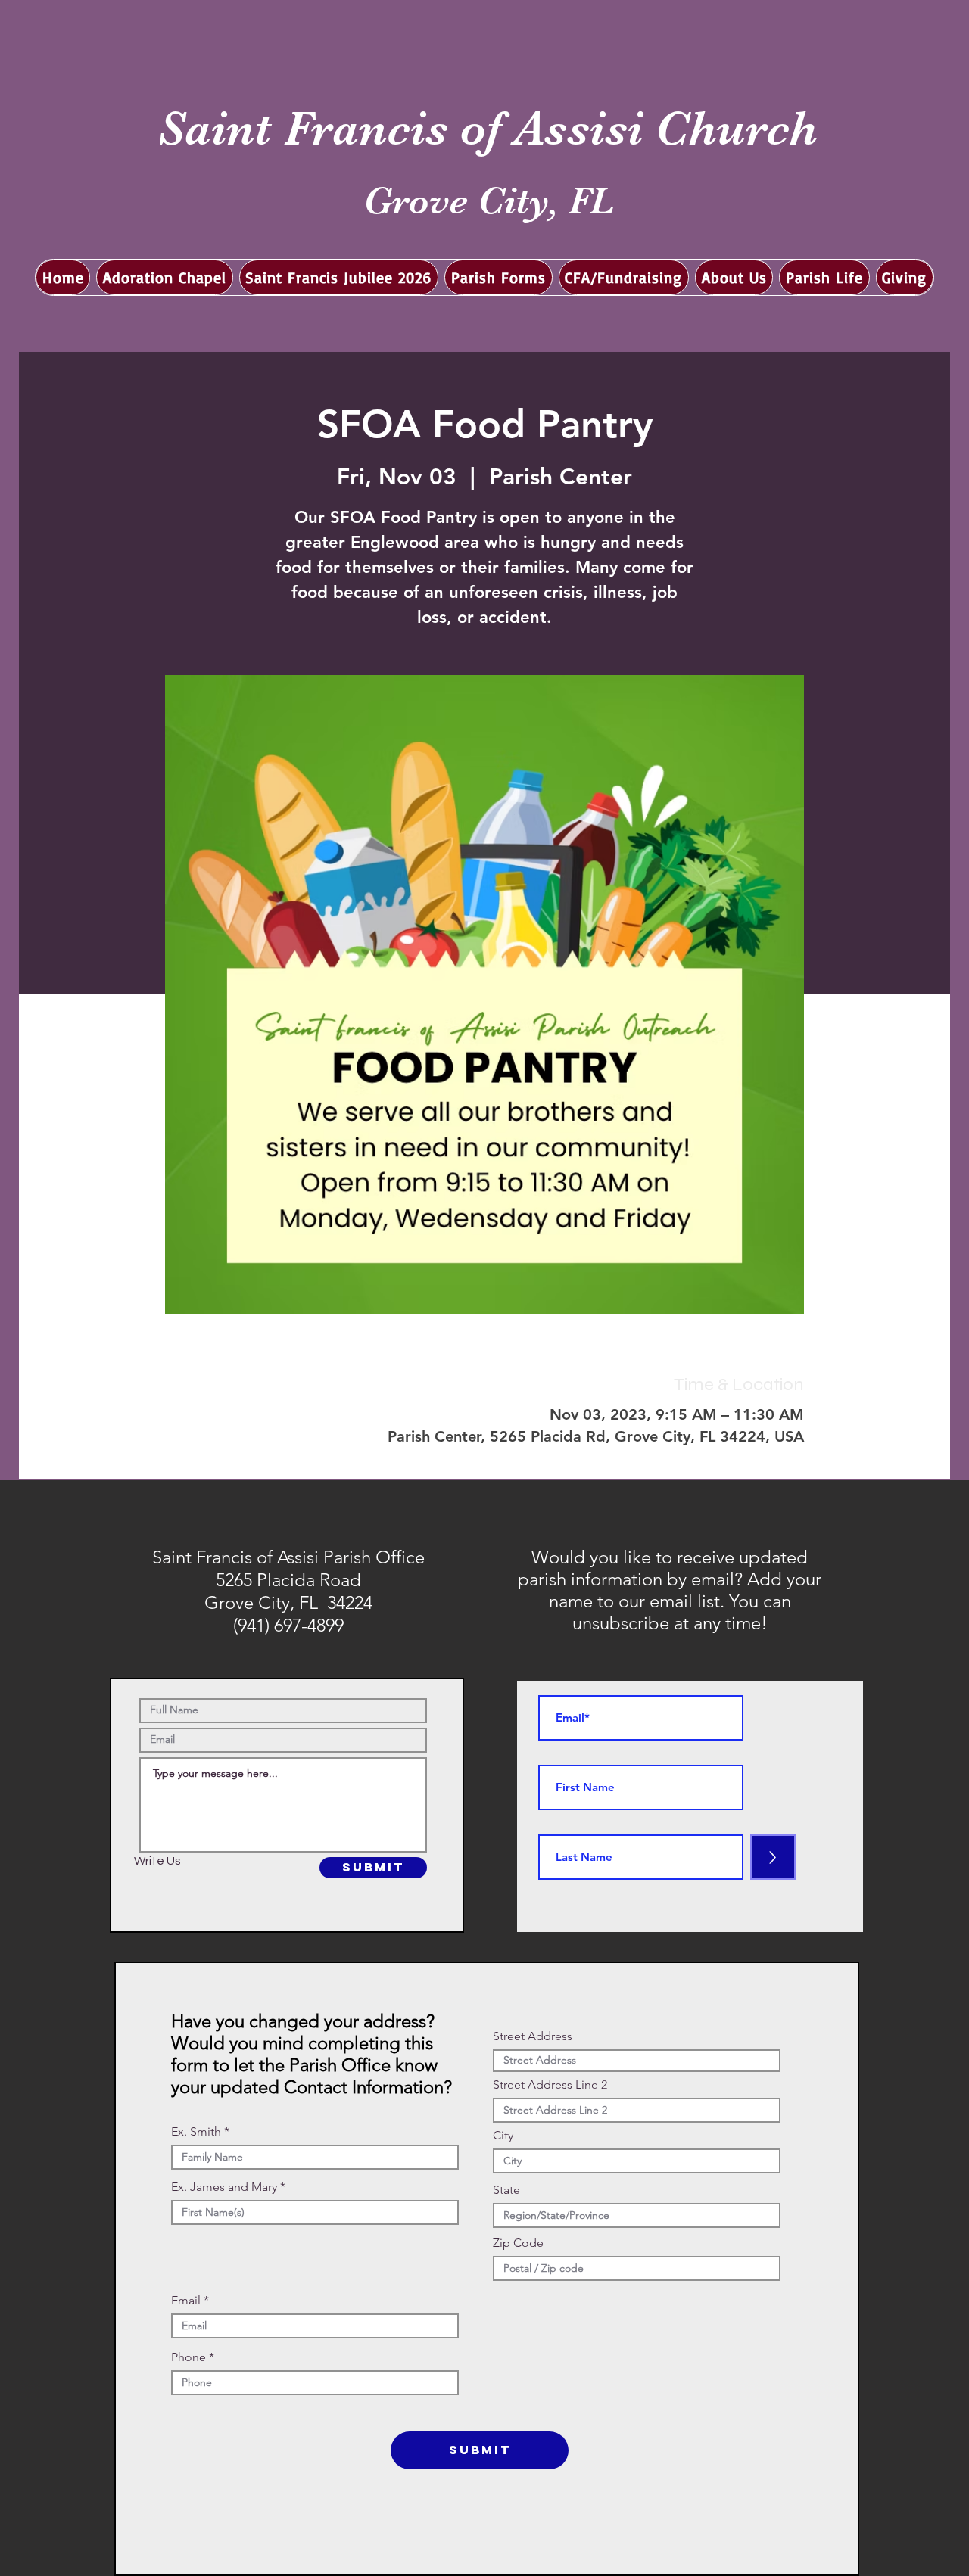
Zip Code (518, 2243)
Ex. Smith (196, 2132)
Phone (189, 2357)
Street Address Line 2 (550, 2085)
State (506, 2190)
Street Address (533, 2036)
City (503, 2136)
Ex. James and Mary (224, 2187)
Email (186, 2301)
